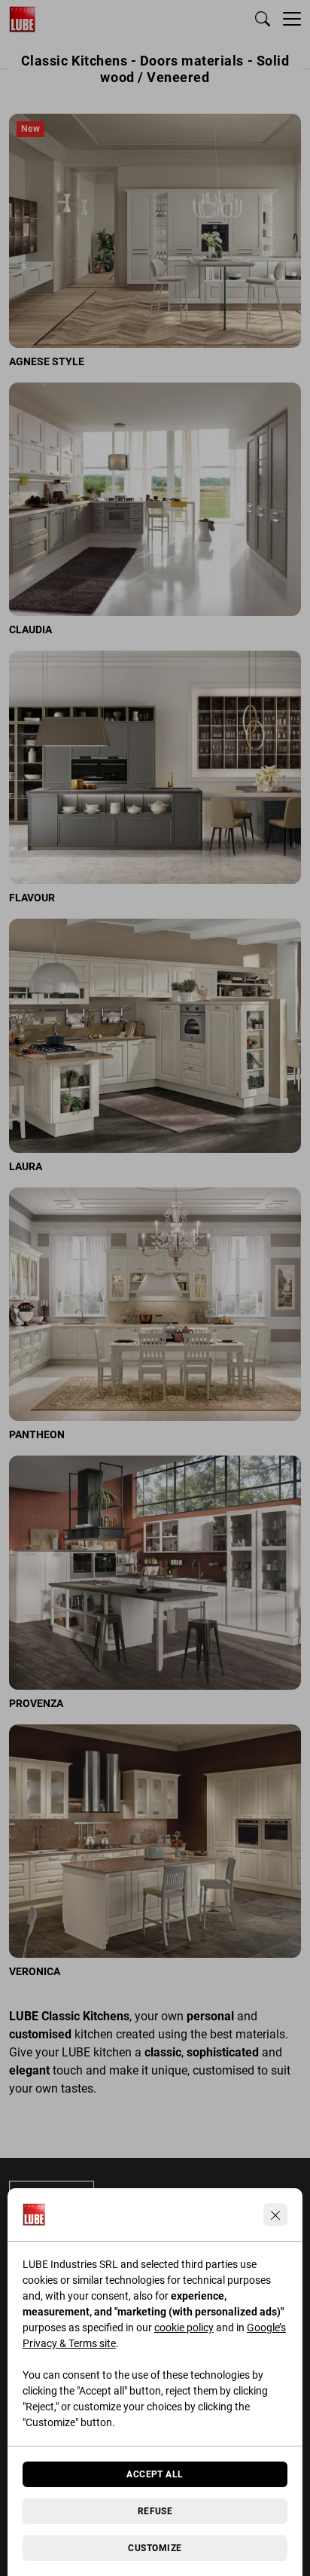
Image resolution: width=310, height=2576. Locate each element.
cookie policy (184, 2328)
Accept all (155, 2474)
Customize (155, 2548)
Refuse (155, 2511)
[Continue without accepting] (275, 2215)
